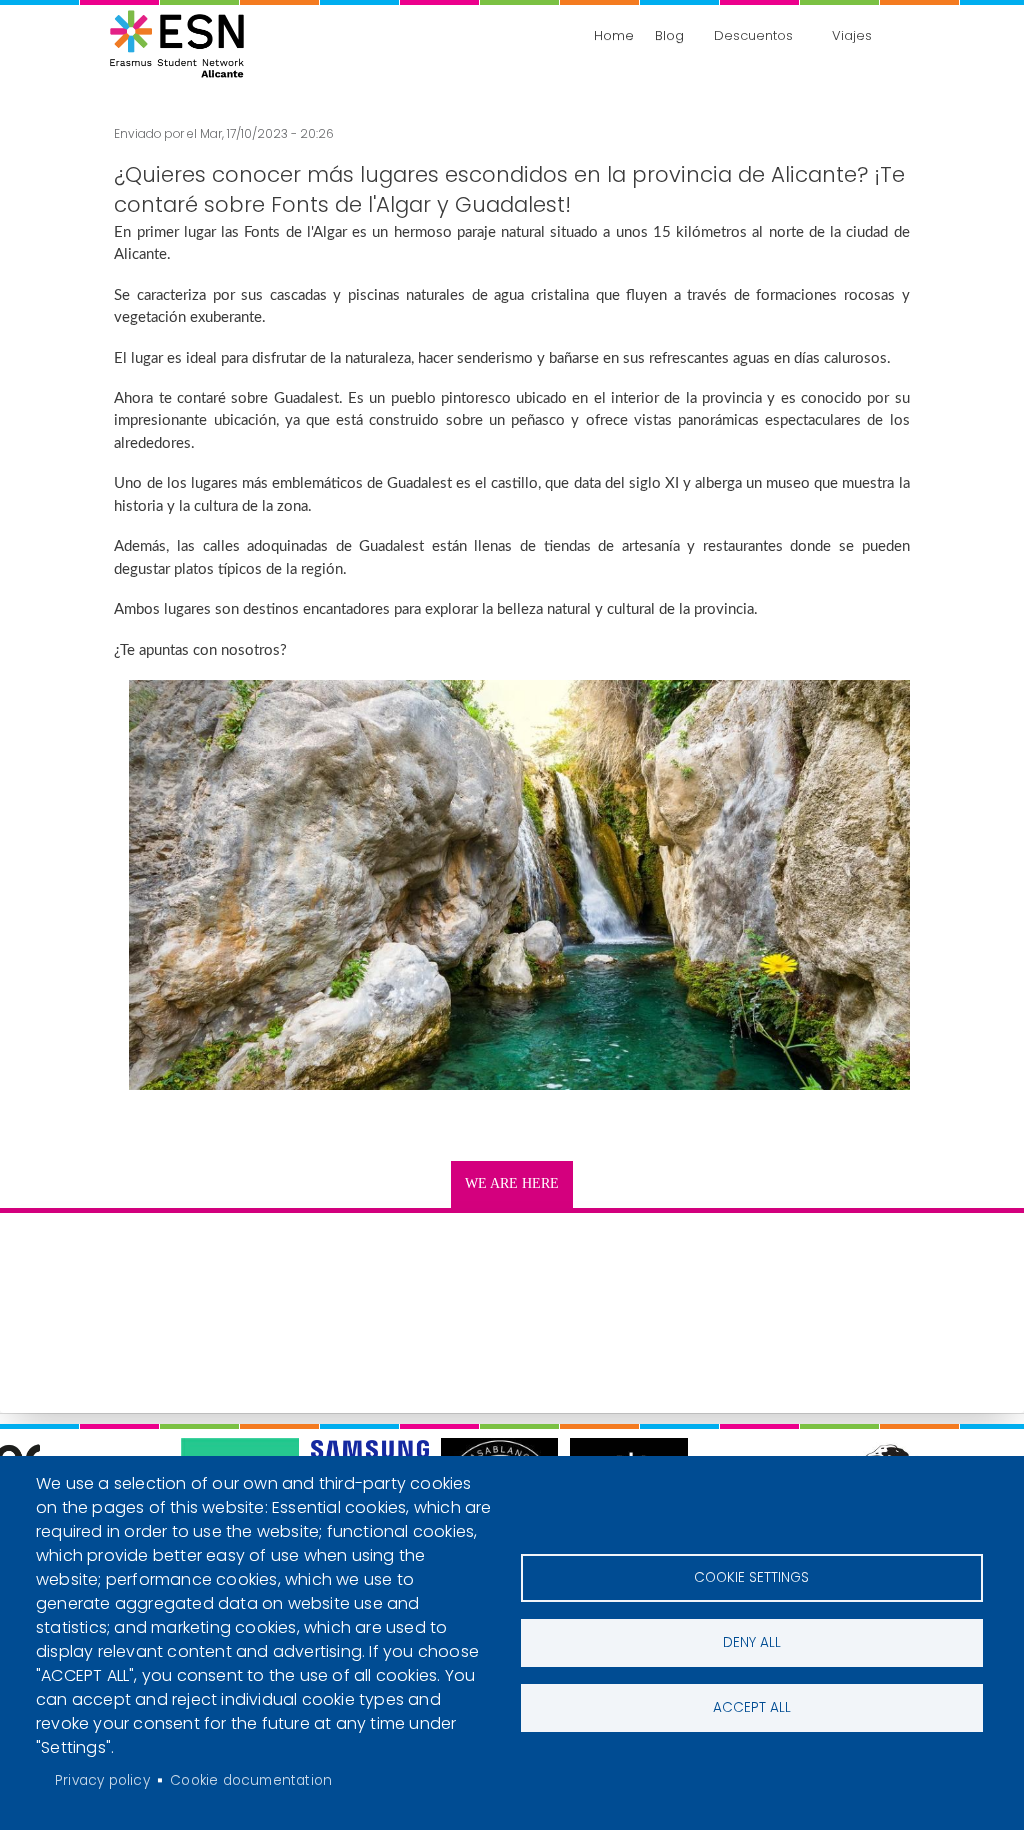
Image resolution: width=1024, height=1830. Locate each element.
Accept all (752, 1707)
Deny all (752, 1642)
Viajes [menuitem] (852, 35)
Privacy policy (102, 1780)
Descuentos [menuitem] (753, 35)
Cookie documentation (251, 1780)
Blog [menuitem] (669, 35)
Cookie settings (751, 1577)
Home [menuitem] (614, 35)
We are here (512, 1183)
